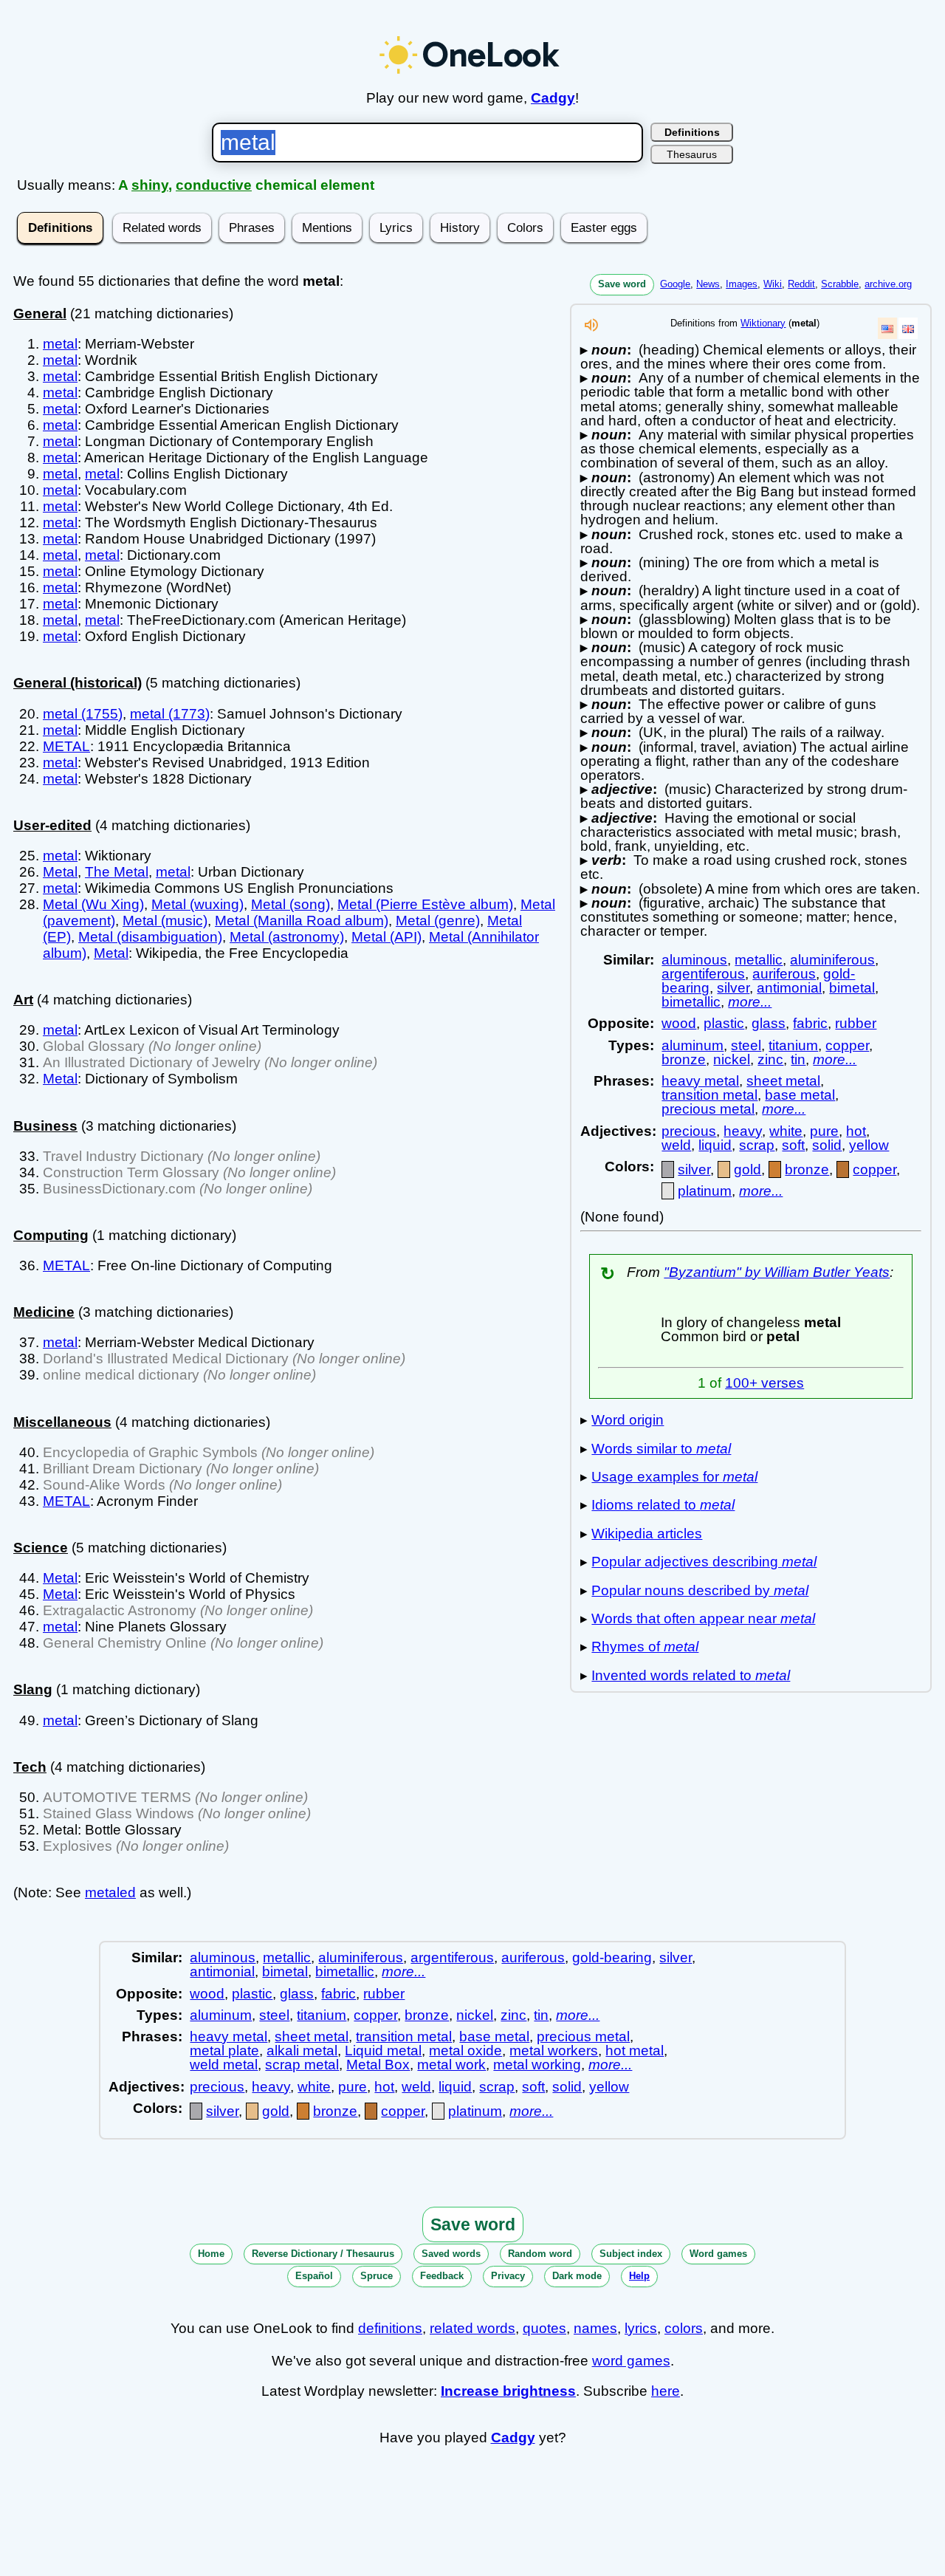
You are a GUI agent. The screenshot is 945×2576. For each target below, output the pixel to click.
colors (684, 2328)
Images (742, 284)
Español (314, 2276)
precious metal (708, 1109)
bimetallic (691, 1002)
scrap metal (302, 2065)
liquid (715, 1145)
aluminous (694, 960)
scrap (757, 1145)
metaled (110, 1892)
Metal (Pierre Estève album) (425, 904)
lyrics (641, 2328)
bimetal (852, 988)
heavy (743, 1131)
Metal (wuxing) (197, 904)
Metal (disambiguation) (150, 937)
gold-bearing (612, 1957)
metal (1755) (83, 714)
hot (856, 1131)
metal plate (224, 2051)
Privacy (508, 2276)
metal (60, 344)
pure (824, 1131)
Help (639, 2276)
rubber (856, 1023)
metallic (759, 960)
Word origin (628, 1420)
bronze (684, 1059)
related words (472, 2328)
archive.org (888, 284)
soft (793, 1145)
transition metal (709, 1095)
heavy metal (700, 1081)
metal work (451, 2065)
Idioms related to (663, 1505)
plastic (724, 1023)
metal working (537, 2065)
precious (689, 1131)
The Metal (117, 872)
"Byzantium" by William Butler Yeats (777, 1272)
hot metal (635, 2051)
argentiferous (703, 974)
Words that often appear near (703, 1618)
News (708, 284)
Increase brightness (508, 2391)
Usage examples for (674, 1477)
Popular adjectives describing (704, 1562)
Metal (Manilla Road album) (302, 921)
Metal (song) (291, 904)
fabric (810, 1023)
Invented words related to (691, 1675)
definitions (390, 2328)
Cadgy (553, 98)
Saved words (451, 2254)
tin (798, 1059)
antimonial (789, 988)
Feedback (442, 2276)
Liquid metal (383, 2051)
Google (675, 284)
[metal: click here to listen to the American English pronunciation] (591, 329)
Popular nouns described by (700, 1590)
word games (631, 2361)
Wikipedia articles (647, 1534)
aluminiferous (832, 960)
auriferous (784, 974)
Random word (540, 2254)
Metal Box (378, 2065)
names (595, 2328)
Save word (622, 284)
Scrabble (840, 284)
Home (211, 2254)
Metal (60, 872)
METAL (66, 746)
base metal (800, 1095)
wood (679, 1023)
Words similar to (661, 1449)
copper (847, 1045)
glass (769, 1023)
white (786, 1131)
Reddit (801, 284)
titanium (793, 1045)
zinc (770, 1059)
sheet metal (783, 1081)
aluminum (693, 1045)
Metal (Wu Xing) (93, 904)
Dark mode (577, 2276)
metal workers (554, 2051)
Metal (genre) (438, 921)
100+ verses (764, 1383)
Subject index (631, 2254)
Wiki (773, 284)
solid (827, 1145)
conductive (214, 185)
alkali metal (302, 2051)
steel (746, 1045)
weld (676, 1145)
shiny (150, 185)
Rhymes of (645, 1647)
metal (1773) (170, 714)
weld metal (224, 2065)
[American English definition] (887, 328)
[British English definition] (908, 328)
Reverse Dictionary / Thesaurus (323, 2254)
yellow (869, 1145)
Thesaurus (692, 154)
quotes (544, 2328)
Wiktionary (763, 323)
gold (748, 1169)
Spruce (377, 2276)
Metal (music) (165, 921)
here (666, 2391)
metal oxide (465, 2051)
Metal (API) (386, 937)
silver (733, 988)
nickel (732, 1059)
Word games (718, 2254)
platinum (705, 1191)
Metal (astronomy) (287, 937)
